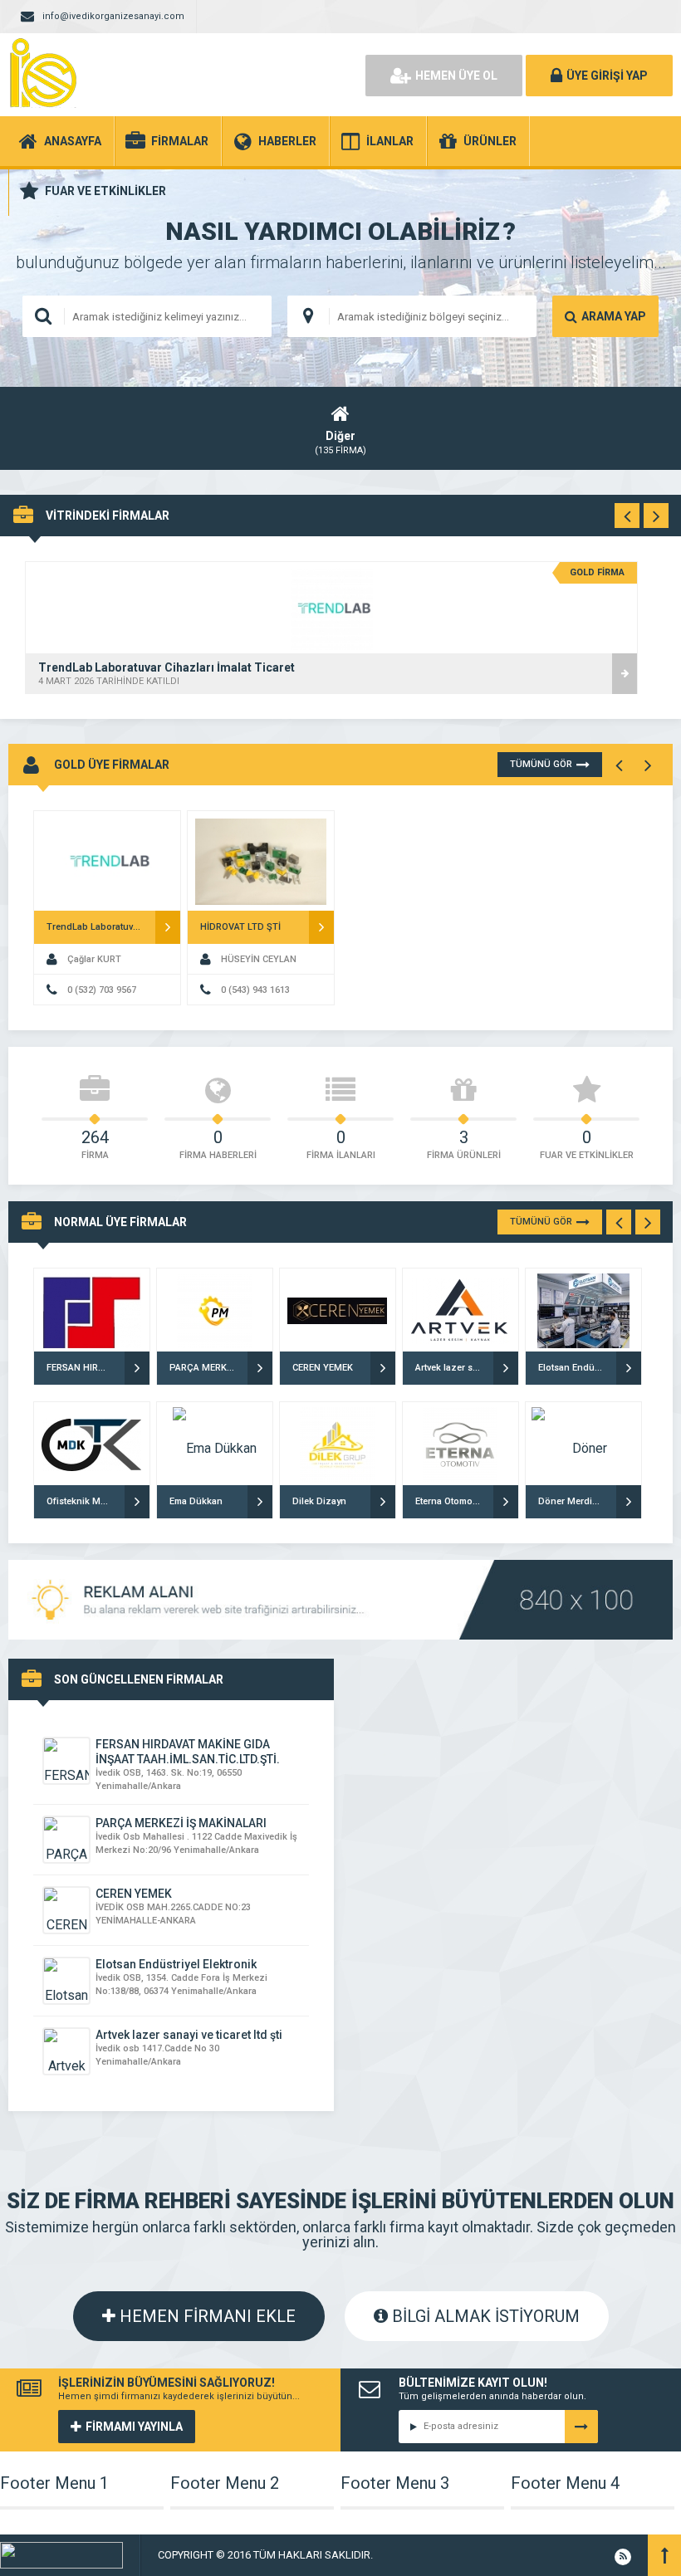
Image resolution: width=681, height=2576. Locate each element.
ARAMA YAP (614, 316)
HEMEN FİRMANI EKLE (206, 2316)
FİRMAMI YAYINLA (134, 2427)
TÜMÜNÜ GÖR (541, 764)
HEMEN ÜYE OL (456, 76)
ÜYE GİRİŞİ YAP (607, 76)
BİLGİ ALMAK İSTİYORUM (484, 2316)
